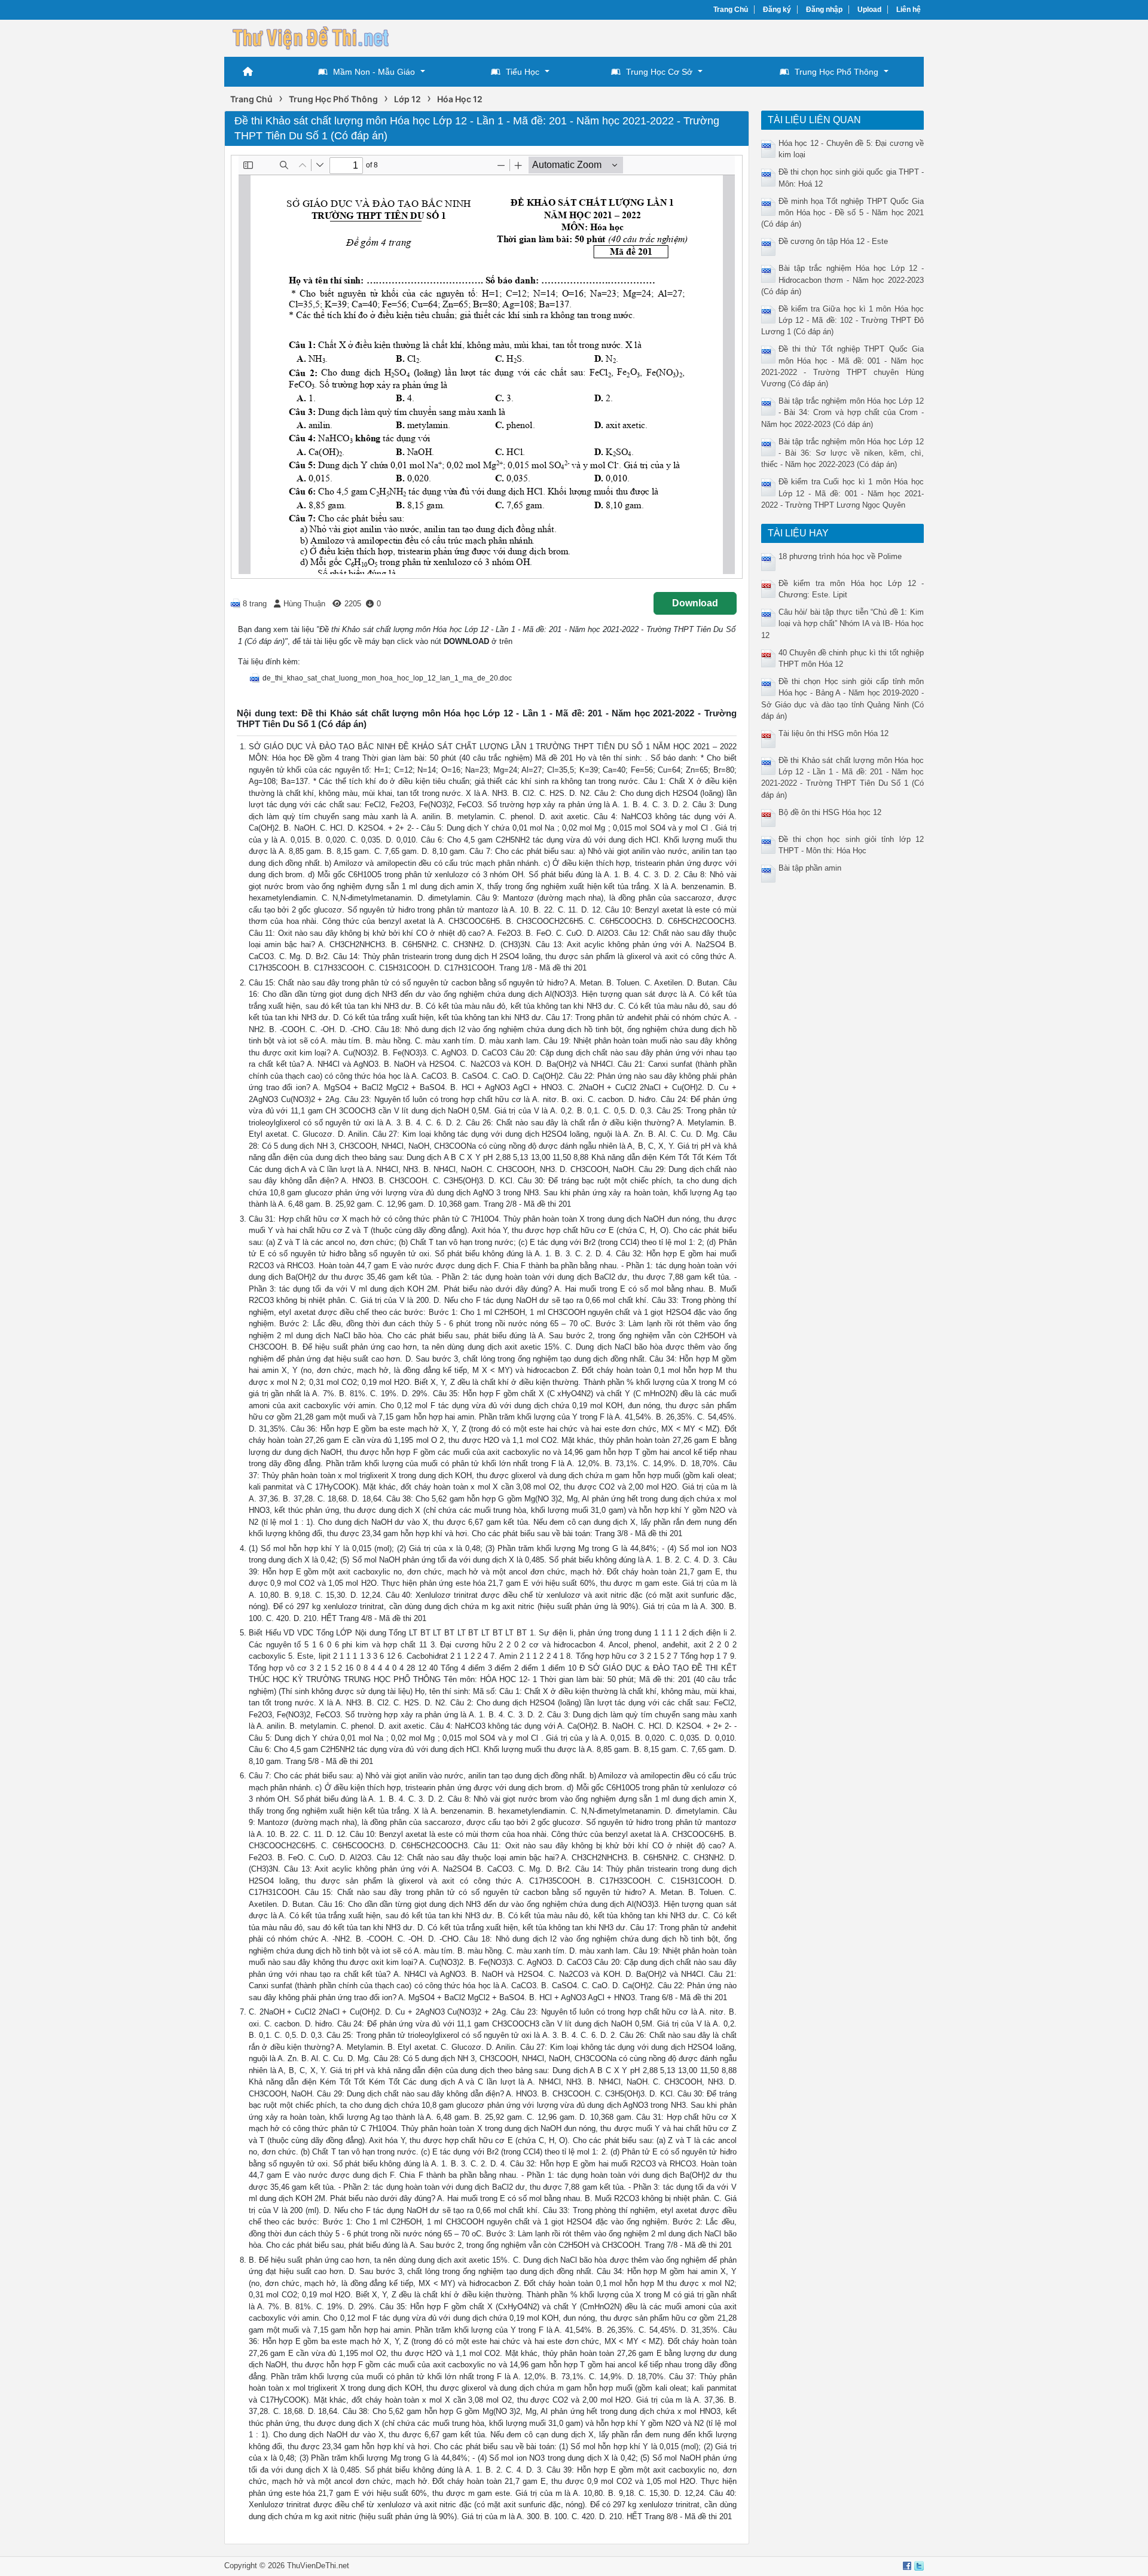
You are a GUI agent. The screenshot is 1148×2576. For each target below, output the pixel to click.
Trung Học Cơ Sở (659, 72)
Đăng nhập (824, 10)
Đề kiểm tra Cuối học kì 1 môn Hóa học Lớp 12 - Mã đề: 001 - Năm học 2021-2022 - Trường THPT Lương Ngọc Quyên (843, 493)
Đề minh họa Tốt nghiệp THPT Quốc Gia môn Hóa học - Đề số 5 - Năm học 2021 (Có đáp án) (843, 213)
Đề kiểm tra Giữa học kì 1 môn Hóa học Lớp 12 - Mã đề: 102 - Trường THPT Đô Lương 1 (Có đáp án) (843, 320)
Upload (869, 10)
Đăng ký (777, 10)
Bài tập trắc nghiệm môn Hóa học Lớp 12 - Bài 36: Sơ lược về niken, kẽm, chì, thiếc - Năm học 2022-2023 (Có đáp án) (843, 453)
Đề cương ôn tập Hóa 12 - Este (833, 241)
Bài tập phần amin (810, 868)
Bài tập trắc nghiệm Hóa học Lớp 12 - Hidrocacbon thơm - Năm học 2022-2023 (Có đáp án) (843, 280)
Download (695, 603)
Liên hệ (909, 10)
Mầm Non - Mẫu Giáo (374, 72)
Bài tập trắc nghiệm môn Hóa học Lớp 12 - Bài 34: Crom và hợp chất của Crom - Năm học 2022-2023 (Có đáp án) (843, 412)
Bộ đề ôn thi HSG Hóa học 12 (830, 812)
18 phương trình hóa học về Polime (840, 556)
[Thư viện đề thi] (314, 37)
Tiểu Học (523, 72)
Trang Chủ (731, 10)
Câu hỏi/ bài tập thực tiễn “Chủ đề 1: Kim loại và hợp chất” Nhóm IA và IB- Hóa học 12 (843, 623)
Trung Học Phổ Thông (836, 72)
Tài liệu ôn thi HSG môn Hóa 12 (833, 733)
